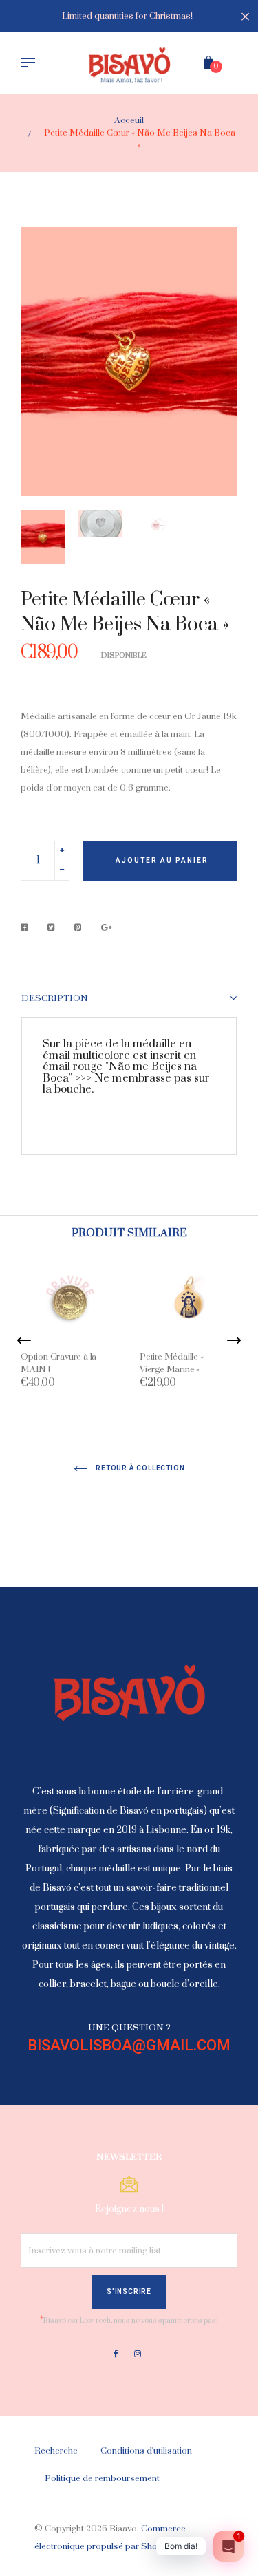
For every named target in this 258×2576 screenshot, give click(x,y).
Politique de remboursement (102, 2478)
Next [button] (217, 361)
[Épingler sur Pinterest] (78, 928)
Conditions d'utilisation (146, 2451)
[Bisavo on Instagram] (138, 2354)
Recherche (56, 2451)
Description (55, 999)
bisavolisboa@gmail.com (129, 2045)
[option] (129, 362)
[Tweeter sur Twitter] (51, 928)
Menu (32, 64)
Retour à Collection (140, 1468)
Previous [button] (41, 361)
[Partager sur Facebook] (28, 928)
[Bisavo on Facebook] (116, 2354)
